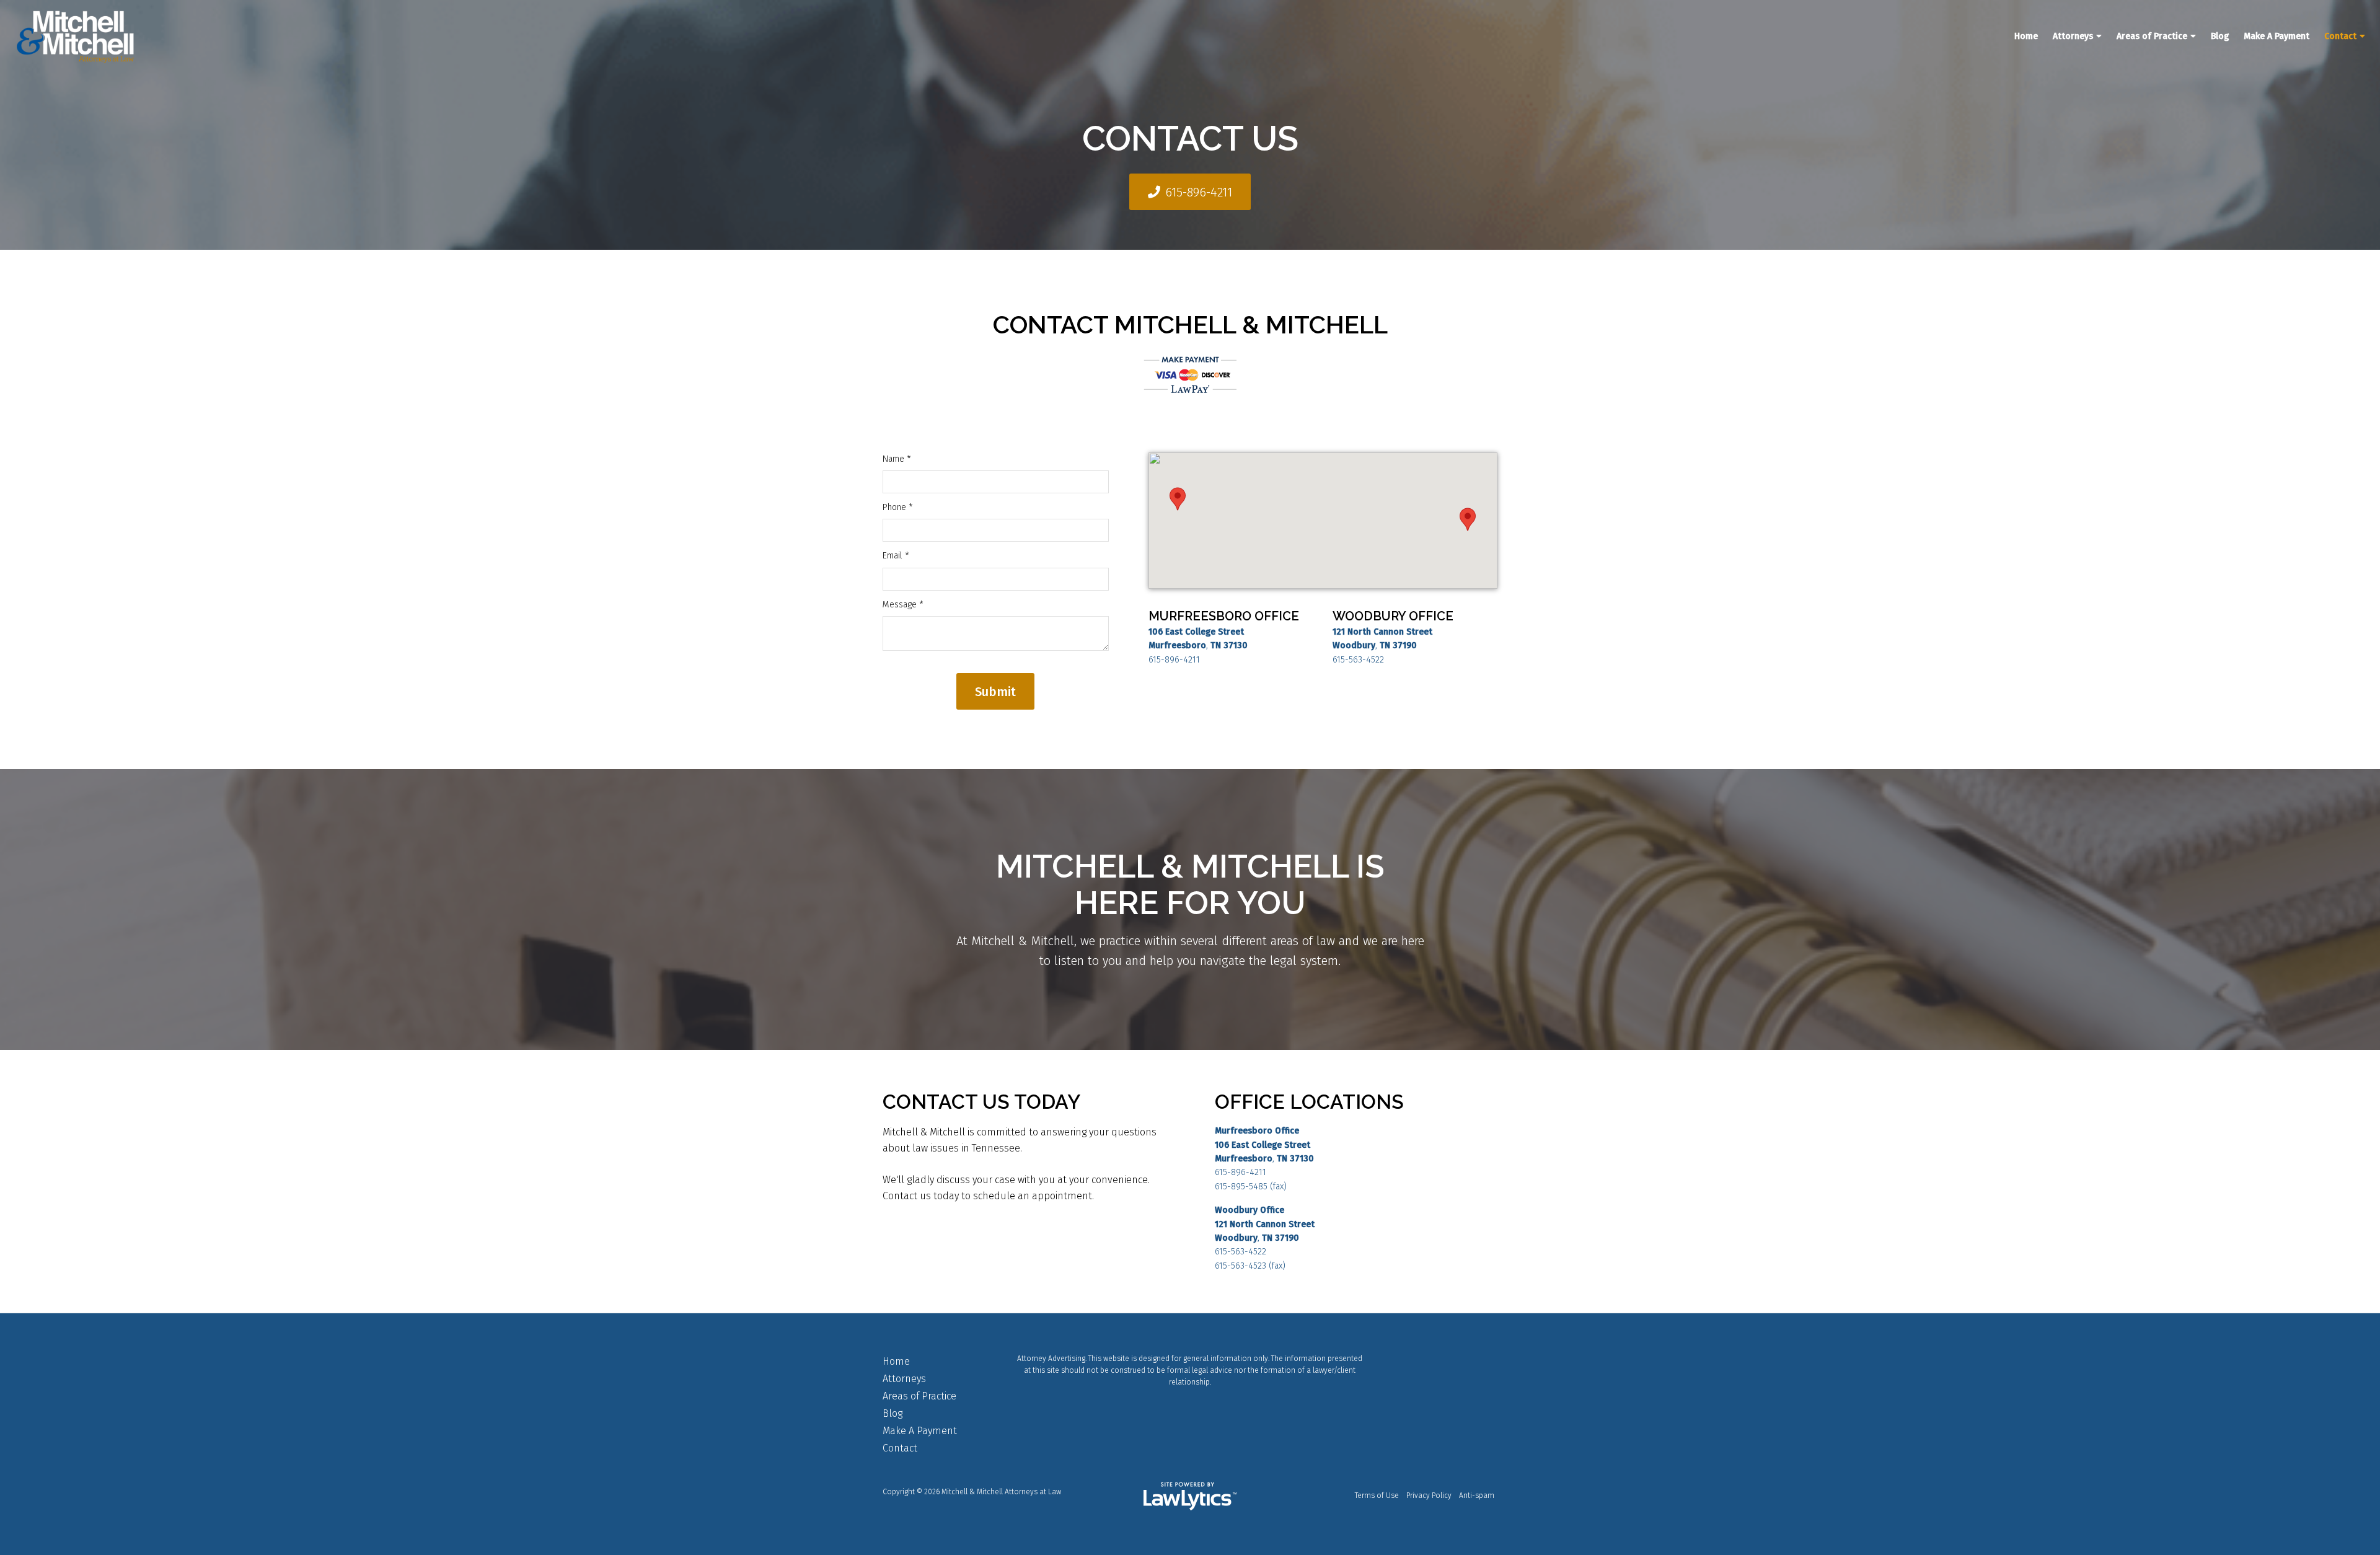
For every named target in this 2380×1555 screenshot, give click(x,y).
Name (897, 459)
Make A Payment (2276, 36)
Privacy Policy (1429, 1496)
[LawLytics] (1190, 1496)
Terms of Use (1377, 1496)
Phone (898, 507)
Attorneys (2073, 36)
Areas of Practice (2152, 36)
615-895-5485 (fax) (1251, 1187)
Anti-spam (1477, 1496)
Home (2026, 36)
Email (896, 556)
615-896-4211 (1199, 192)
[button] (1178, 499)
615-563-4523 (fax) (1250, 1266)
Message (903, 605)
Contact (2340, 36)
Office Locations (1309, 1102)
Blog (2220, 36)
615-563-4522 (1358, 660)
